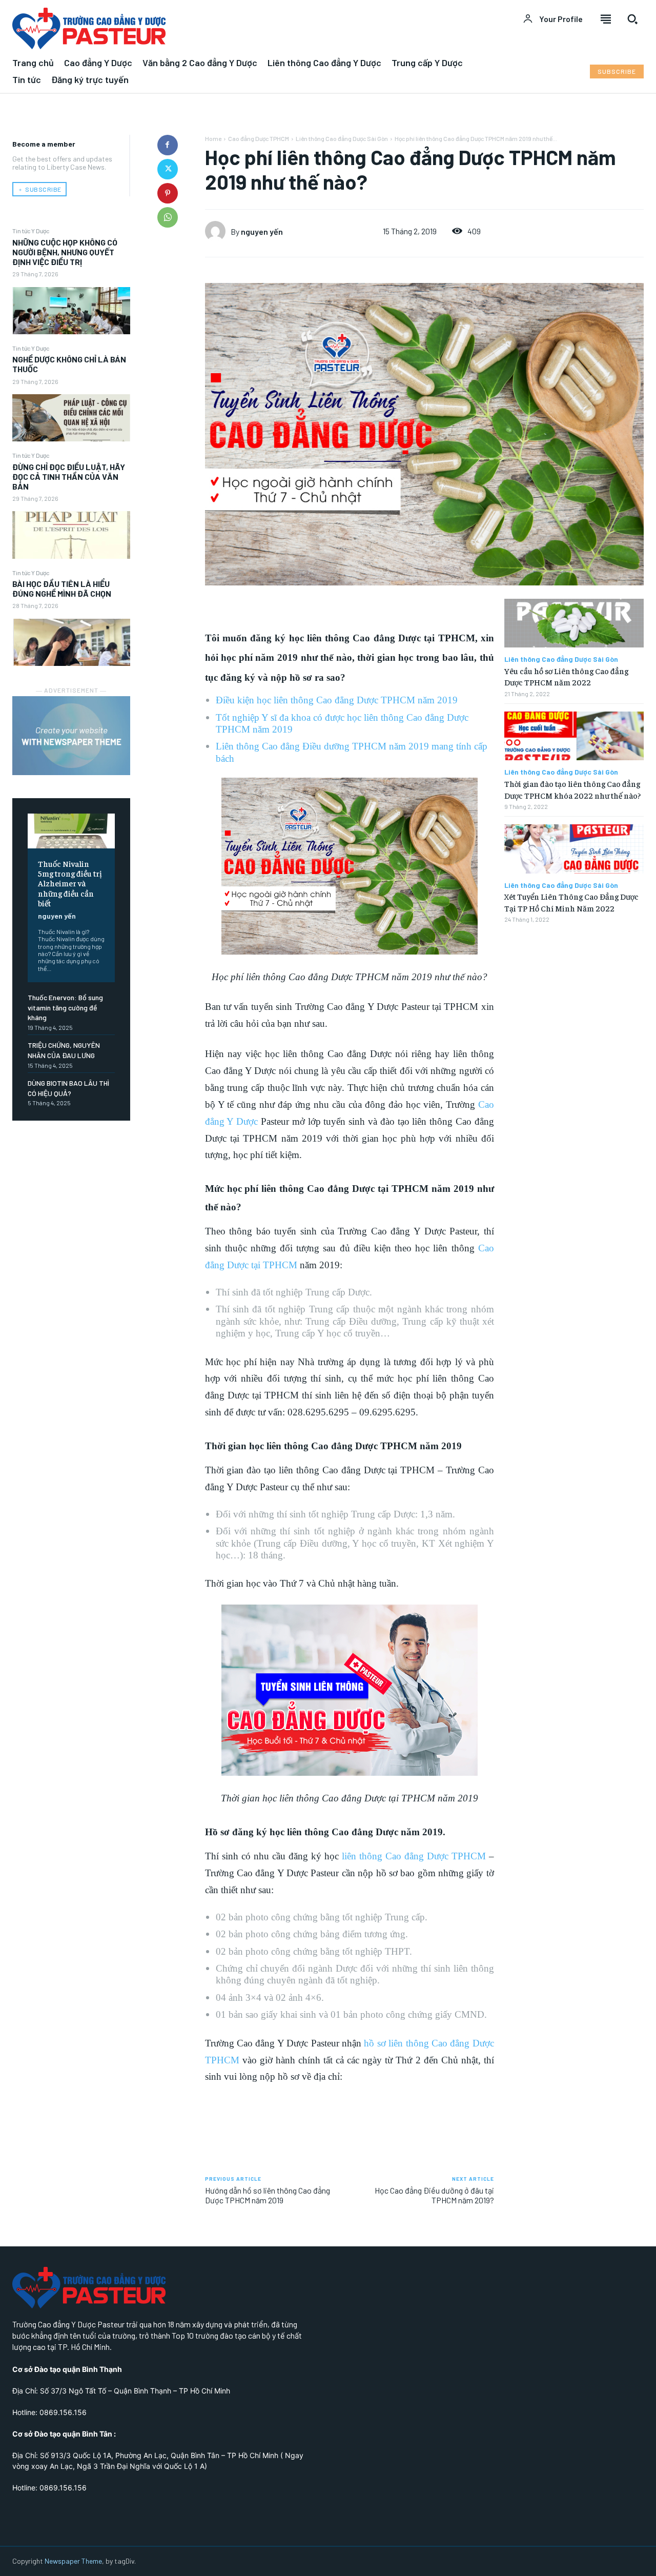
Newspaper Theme (73, 2561)
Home (213, 138)
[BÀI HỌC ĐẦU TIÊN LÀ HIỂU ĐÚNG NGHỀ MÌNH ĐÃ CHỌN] (71, 642)
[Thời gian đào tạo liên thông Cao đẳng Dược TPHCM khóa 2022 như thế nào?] (574, 736)
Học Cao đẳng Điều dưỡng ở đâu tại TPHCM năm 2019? (434, 2195)
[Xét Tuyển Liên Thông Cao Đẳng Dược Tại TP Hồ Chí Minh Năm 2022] (574, 849)
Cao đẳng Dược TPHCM (259, 138)
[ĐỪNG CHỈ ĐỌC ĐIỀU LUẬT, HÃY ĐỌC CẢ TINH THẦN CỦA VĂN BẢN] (71, 535)
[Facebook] (168, 145)
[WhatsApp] (168, 217)
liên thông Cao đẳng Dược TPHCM (414, 1856)
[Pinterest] (168, 193)
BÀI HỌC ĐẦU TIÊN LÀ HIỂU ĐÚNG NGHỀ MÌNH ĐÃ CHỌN (62, 589)
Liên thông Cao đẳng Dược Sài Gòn (342, 138)
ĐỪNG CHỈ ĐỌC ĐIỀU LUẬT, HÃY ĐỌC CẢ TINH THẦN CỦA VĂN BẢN (69, 476)
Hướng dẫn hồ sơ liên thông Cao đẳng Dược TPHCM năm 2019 (268, 2195)
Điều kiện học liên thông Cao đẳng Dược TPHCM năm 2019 (337, 700)
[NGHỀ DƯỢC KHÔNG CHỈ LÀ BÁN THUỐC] (71, 418)
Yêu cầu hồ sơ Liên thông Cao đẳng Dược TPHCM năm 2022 (566, 676)
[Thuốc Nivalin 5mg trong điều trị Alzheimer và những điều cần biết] (71, 831)
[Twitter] (168, 169)
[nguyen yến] (218, 231)
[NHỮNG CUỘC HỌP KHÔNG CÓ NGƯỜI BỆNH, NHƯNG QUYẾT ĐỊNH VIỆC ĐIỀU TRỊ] (71, 311)
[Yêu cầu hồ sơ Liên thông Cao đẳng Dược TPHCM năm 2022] (574, 623)
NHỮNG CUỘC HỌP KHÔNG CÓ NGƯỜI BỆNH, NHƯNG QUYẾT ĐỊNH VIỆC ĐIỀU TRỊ (65, 252)
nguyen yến (57, 916)
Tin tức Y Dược (31, 231)
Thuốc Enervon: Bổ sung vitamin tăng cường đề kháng (65, 1007)
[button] (632, 19)
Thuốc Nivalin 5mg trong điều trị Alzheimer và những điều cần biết (70, 883)
